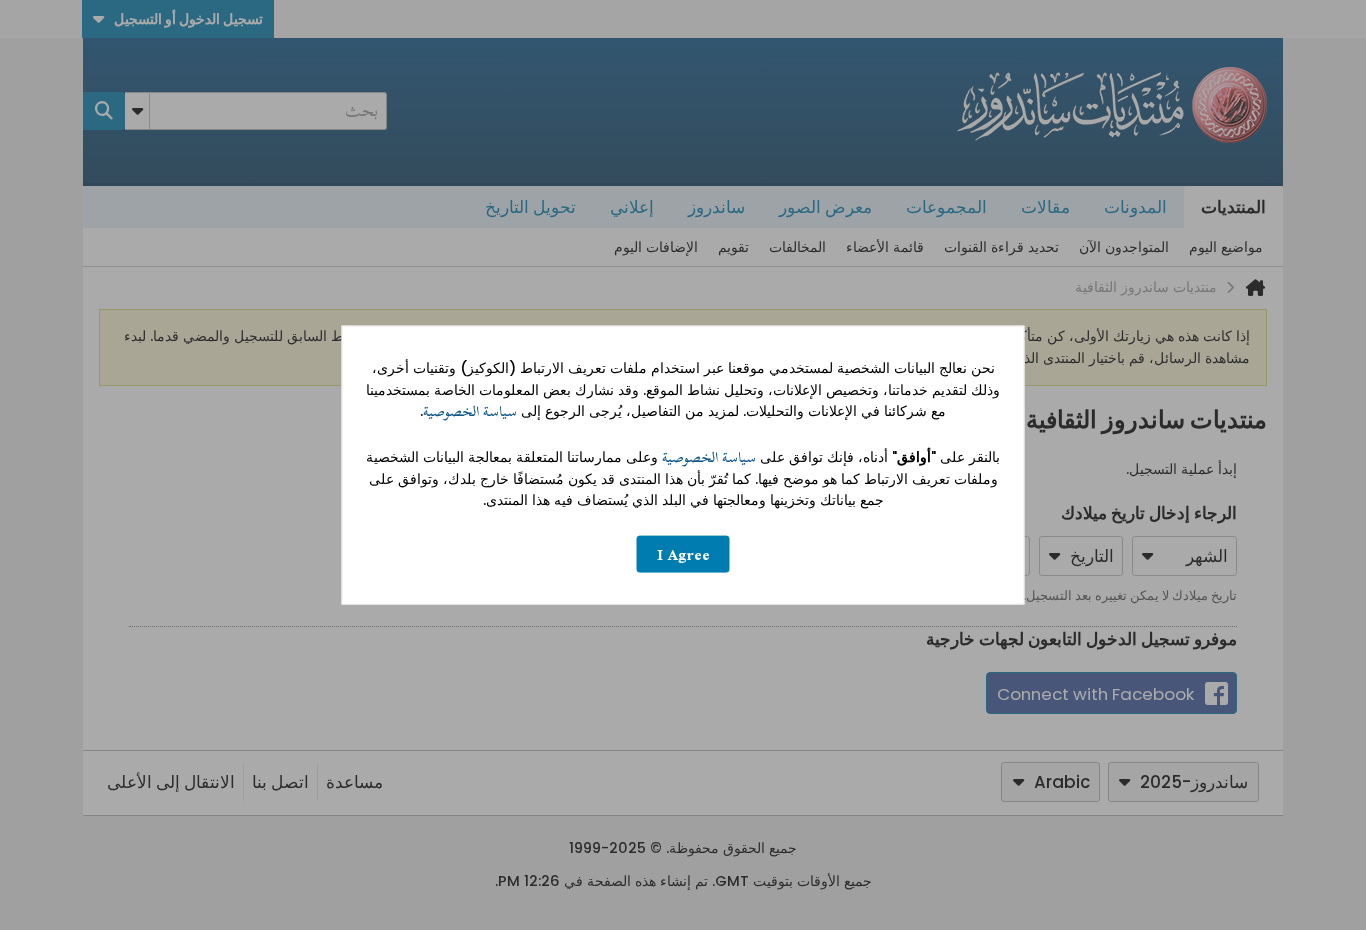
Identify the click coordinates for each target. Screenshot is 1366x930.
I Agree (683, 553)
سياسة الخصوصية (470, 411)
